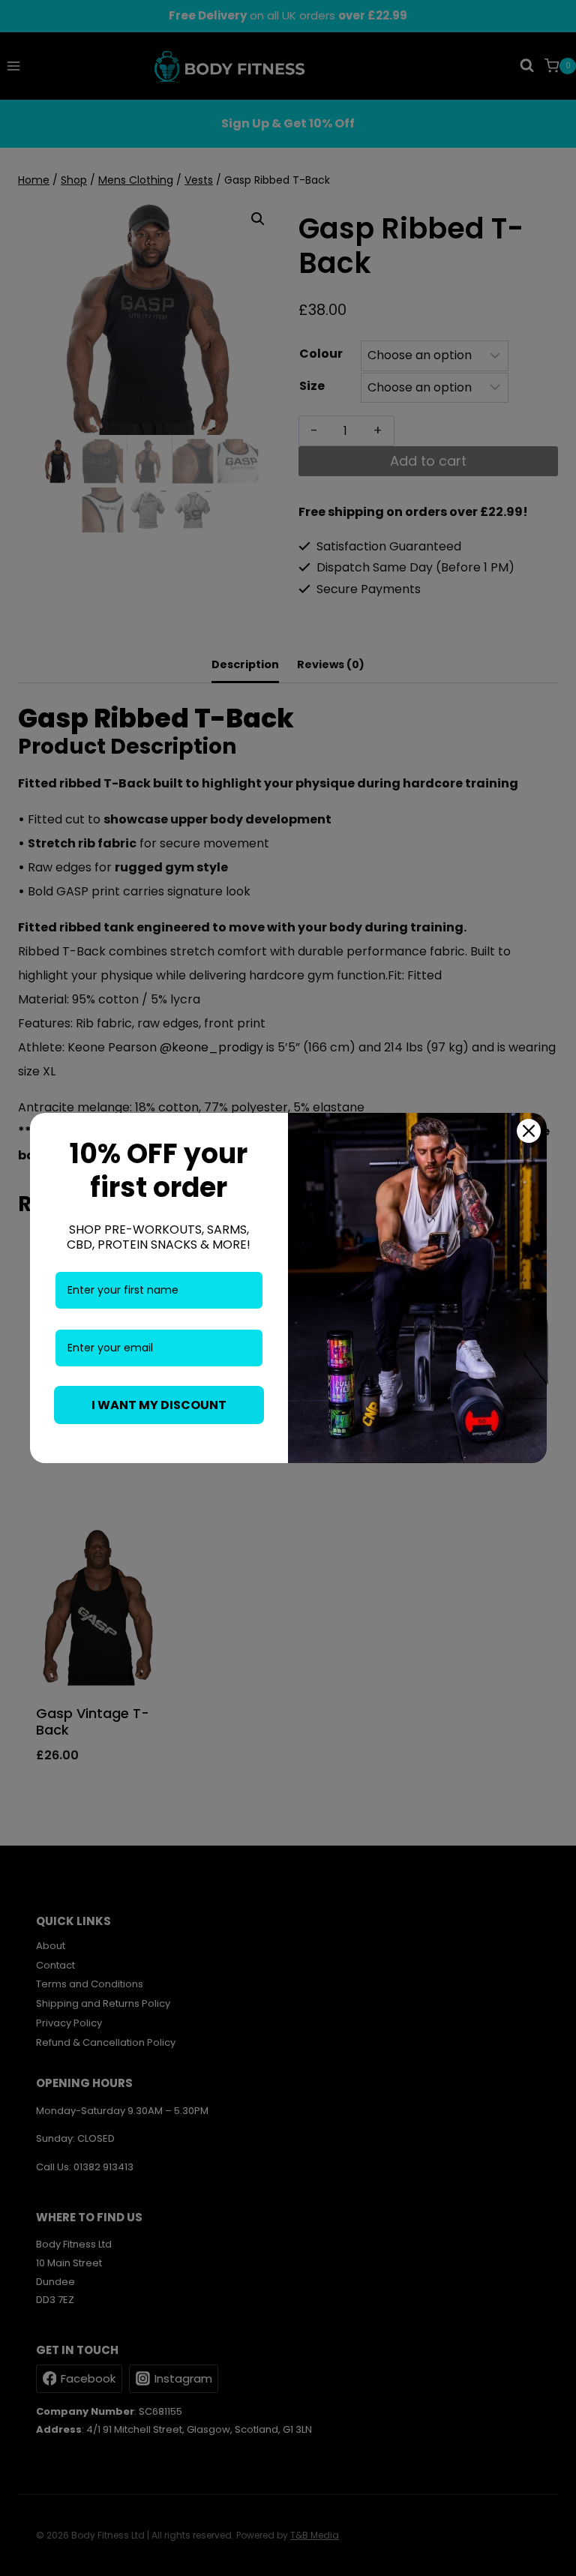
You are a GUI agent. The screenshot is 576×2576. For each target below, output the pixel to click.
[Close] (529, 1131)
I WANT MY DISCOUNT (159, 1405)
